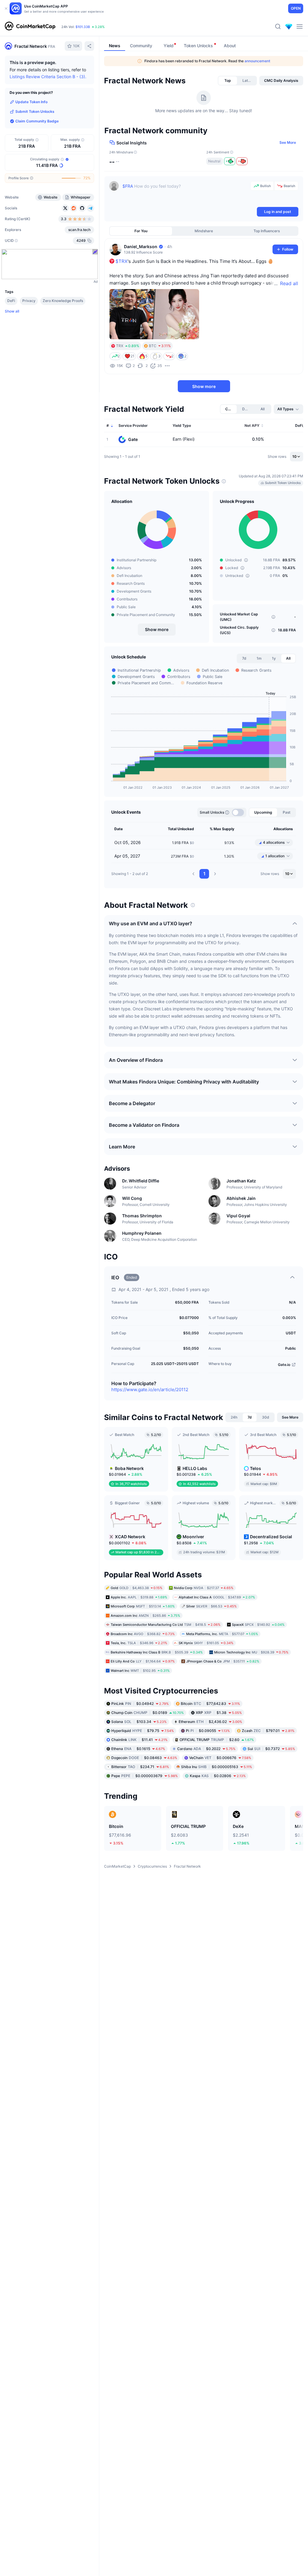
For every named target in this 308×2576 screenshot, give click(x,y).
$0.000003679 (145, 1776)
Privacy (29, 301)
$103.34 (139, 1722)
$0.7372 (271, 1749)
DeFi (11, 301)
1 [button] (204, 874)
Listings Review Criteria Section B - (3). (48, 77)
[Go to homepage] (30, 26)
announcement (257, 61)
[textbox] (185, 193)
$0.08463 (144, 1758)
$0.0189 (148, 1713)
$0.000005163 (217, 1767)
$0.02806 (218, 1776)
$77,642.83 (210, 1704)
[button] (193, 874)
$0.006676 (220, 1758)
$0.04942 (140, 1704)
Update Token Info (31, 102)
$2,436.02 (210, 1722)
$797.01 (268, 1731)
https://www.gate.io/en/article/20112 (150, 1390)
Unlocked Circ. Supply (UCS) (239, 630)
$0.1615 (138, 1749)
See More (288, 142)
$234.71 (140, 1767)
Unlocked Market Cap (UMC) (239, 617)
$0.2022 (206, 1749)
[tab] (228, 81)
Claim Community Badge (37, 121)
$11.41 (139, 1740)
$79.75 (143, 1731)
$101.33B (83, 27)
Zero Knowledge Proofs (63, 301)
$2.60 (217, 1740)
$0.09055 (208, 1731)
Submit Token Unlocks (35, 111)
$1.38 (219, 1713)
